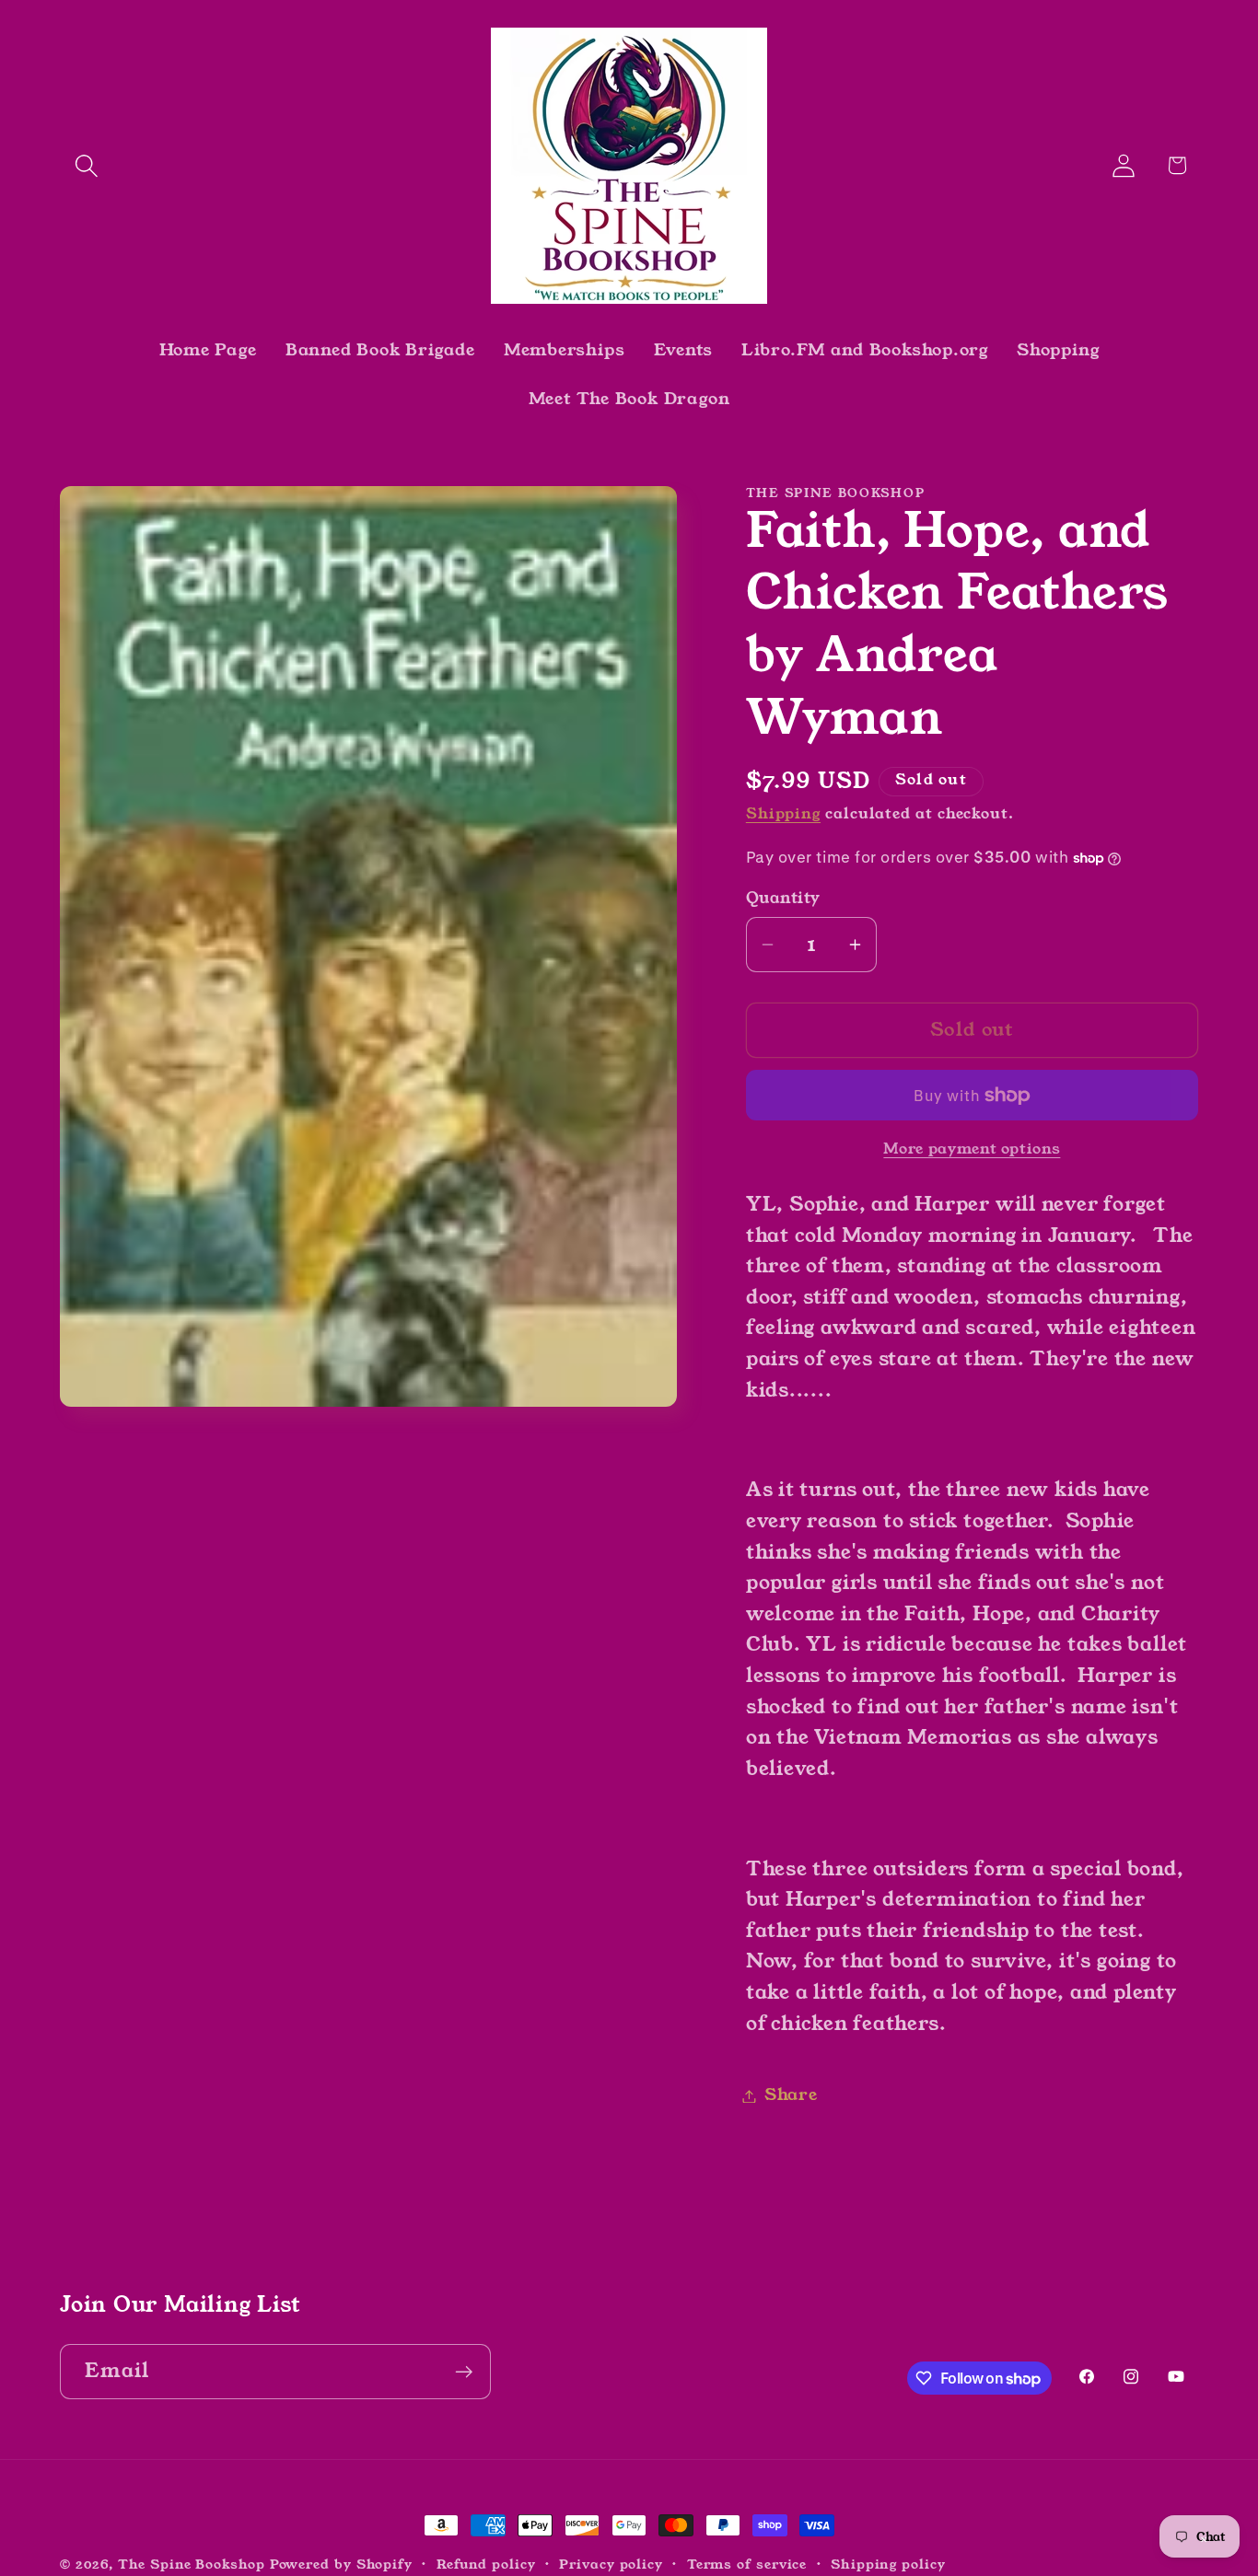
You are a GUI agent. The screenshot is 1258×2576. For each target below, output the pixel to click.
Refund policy (486, 2564)
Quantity (783, 899)
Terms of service (747, 2564)
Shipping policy (888, 2564)
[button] (86, 165)
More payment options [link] (972, 1149)
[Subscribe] (464, 2372)
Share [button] (791, 2095)
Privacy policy (611, 2564)
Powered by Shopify (341, 2564)
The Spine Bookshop (191, 2564)
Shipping (783, 814)
